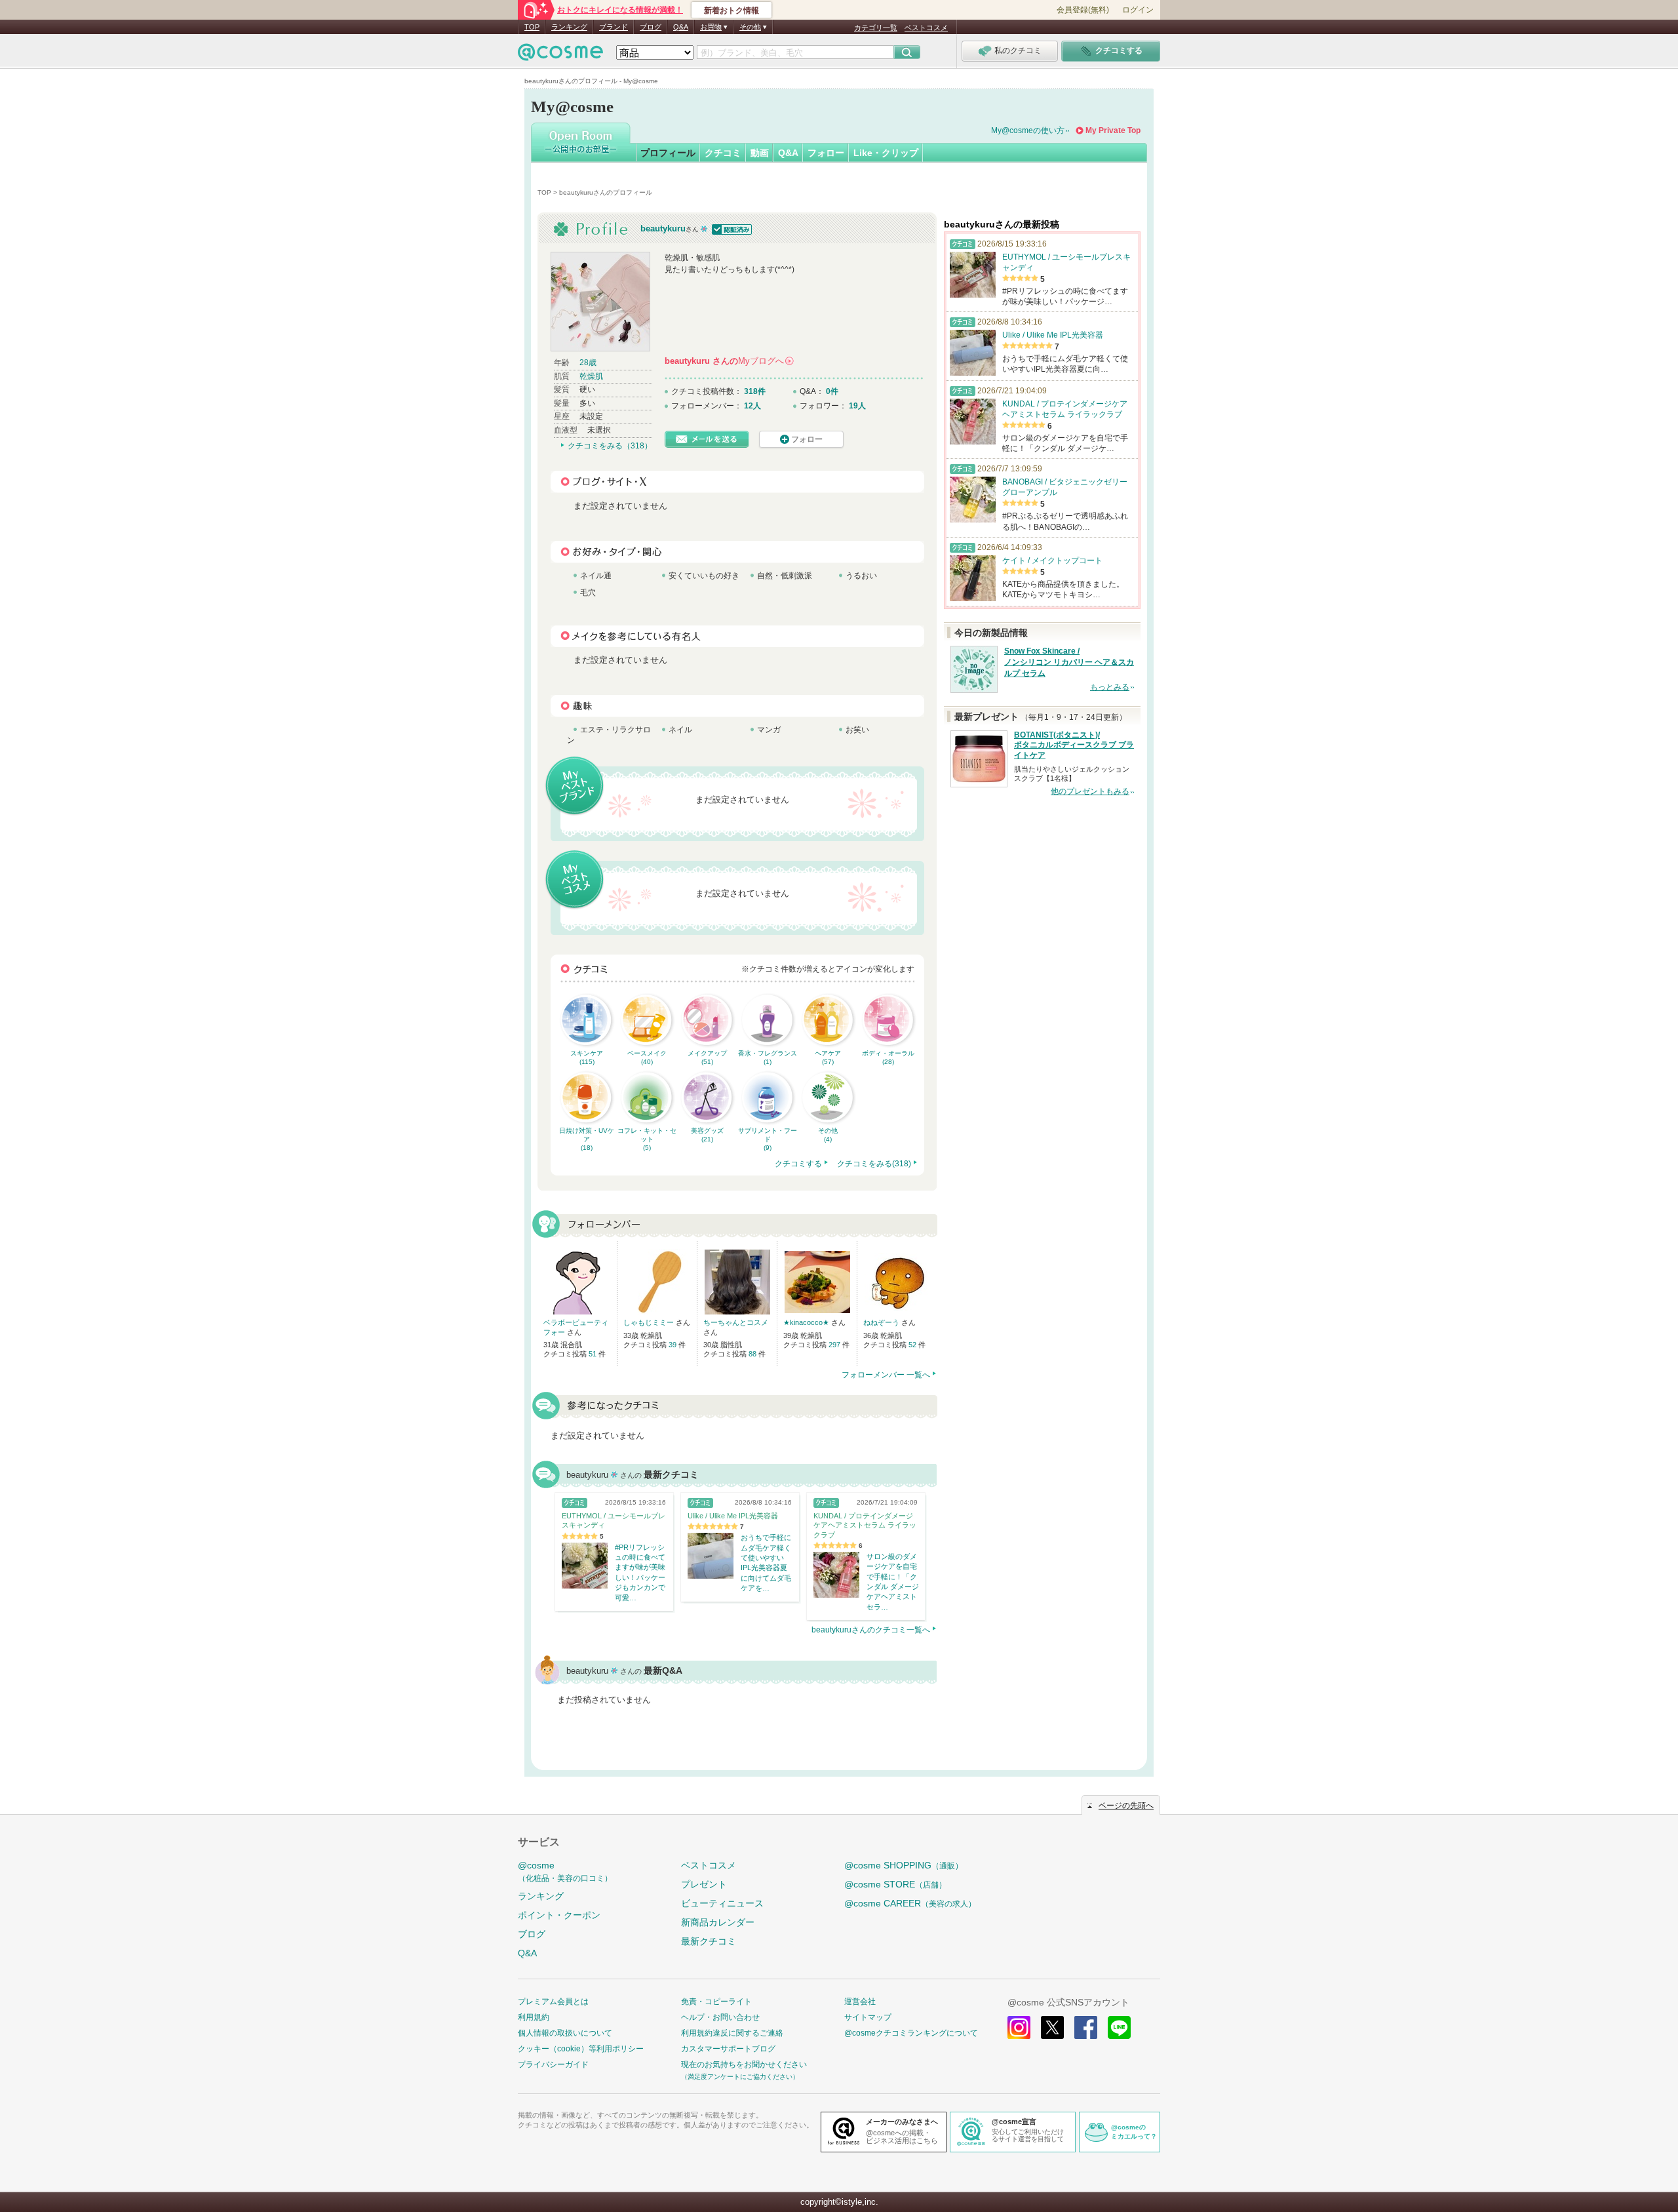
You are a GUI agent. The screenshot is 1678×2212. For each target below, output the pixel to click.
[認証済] (731, 228)
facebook (1086, 2027)
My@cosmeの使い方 (1028, 130)
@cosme (565, 1871)
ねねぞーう (882, 1322)
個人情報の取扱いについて (565, 2033)
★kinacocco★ (807, 1322)
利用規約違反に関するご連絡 (732, 2033)
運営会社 (860, 2002)
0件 (832, 391)
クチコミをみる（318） (610, 446)
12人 (752, 406)
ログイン (1138, 10)
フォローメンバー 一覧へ (886, 1375)
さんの (729, 361)
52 (913, 1345)
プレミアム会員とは (553, 2002)
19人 (857, 406)
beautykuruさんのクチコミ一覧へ (871, 1630)
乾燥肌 (591, 376)
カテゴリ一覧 (876, 28)
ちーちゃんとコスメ (736, 1322)
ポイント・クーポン (559, 1915)
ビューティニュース (722, 1903)
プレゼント (704, 1884)
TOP (532, 27)
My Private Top (1113, 130)
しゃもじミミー (650, 1322)
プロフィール (668, 153)
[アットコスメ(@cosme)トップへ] (560, 55)
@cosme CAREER (910, 1903)
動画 (760, 153)
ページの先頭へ (1126, 1806)
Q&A (681, 27)
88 (753, 1354)
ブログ (651, 27)
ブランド (614, 27)
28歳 (588, 363)
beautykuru (663, 228)
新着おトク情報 (732, 10)
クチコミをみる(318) (874, 1164)
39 (673, 1345)
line (1119, 2027)
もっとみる (1110, 687)
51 (594, 1354)
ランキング (569, 27)
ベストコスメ (926, 28)
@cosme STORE (895, 1884)
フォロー (826, 153)
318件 (755, 391)
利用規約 (534, 2017)
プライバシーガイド (553, 2064)
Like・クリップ (886, 153)
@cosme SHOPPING (904, 1865)
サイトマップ (868, 2017)
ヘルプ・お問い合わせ (720, 2017)
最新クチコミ (709, 1941)
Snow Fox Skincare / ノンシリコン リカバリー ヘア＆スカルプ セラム (1069, 662)
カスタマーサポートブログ (728, 2049)
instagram (1019, 2027)
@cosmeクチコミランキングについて (911, 2033)
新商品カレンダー (718, 1922)
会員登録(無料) (1083, 10)
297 (835, 1345)
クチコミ (723, 153)
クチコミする (798, 1164)
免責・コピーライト (716, 2002)
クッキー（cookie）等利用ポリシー (581, 2049)
